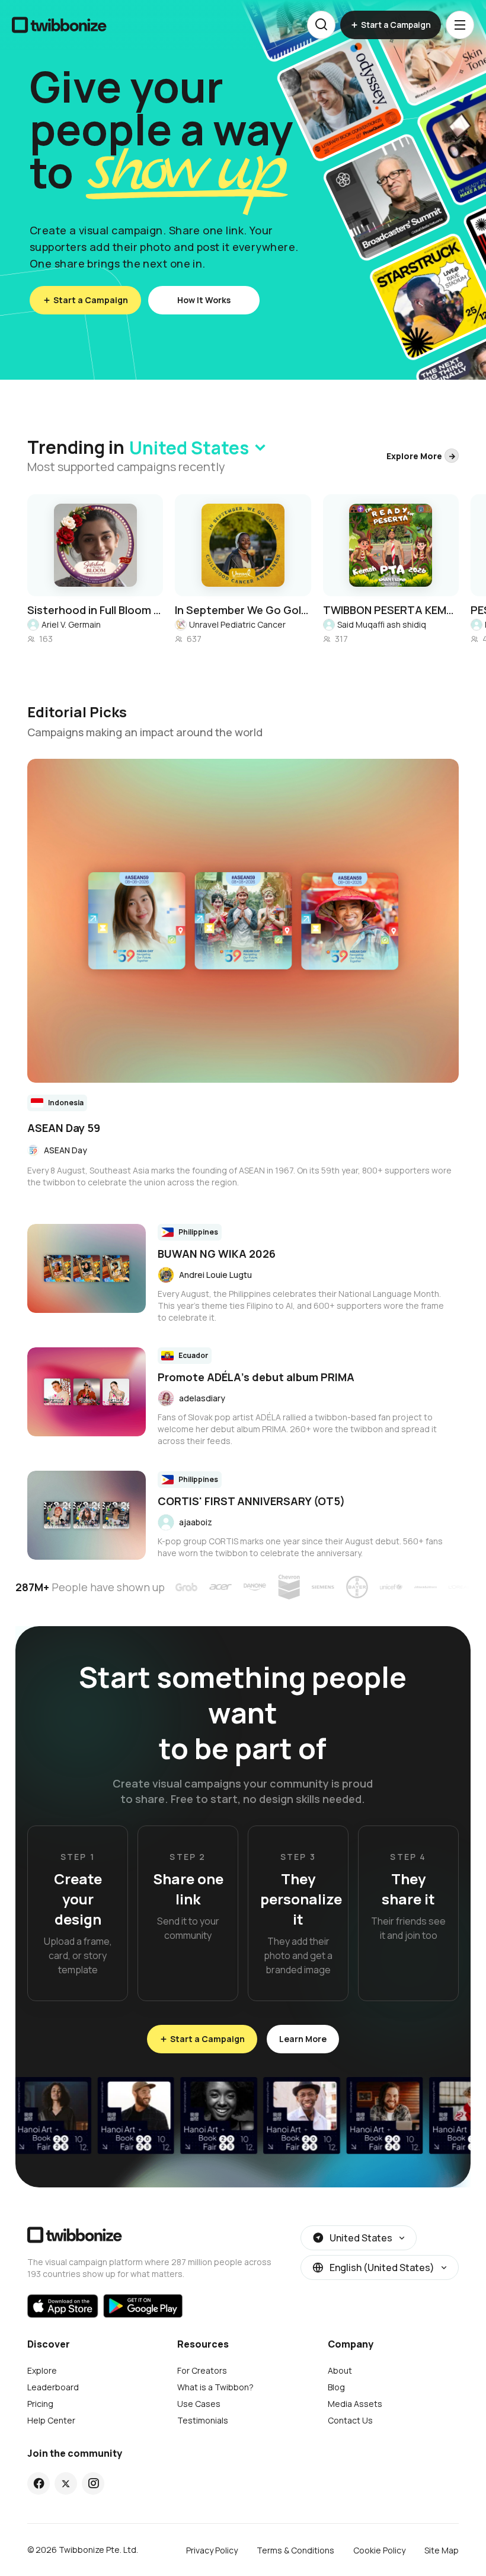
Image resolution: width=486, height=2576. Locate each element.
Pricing (40, 2404)
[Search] (321, 25)
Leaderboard (53, 2387)
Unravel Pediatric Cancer (237, 624)
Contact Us (350, 2420)
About (340, 2370)
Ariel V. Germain (71, 624)
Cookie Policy (379, 2550)
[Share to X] (66, 2483)
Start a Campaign (91, 300)
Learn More (303, 2039)
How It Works (204, 300)
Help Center (51, 2420)
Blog (336, 2387)
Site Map (442, 2550)
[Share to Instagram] (93, 2483)
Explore (42, 2370)
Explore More (414, 456)
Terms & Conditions (295, 2550)
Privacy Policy (212, 2550)
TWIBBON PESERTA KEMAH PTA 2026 (391, 610)
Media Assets (355, 2404)
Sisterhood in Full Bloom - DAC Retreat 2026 (95, 610)
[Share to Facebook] (39, 2483)
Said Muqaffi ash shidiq (382, 624)
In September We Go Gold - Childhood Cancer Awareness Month (243, 610)
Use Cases (199, 2404)
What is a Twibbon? (215, 2387)
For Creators (202, 2370)
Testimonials (203, 2420)
